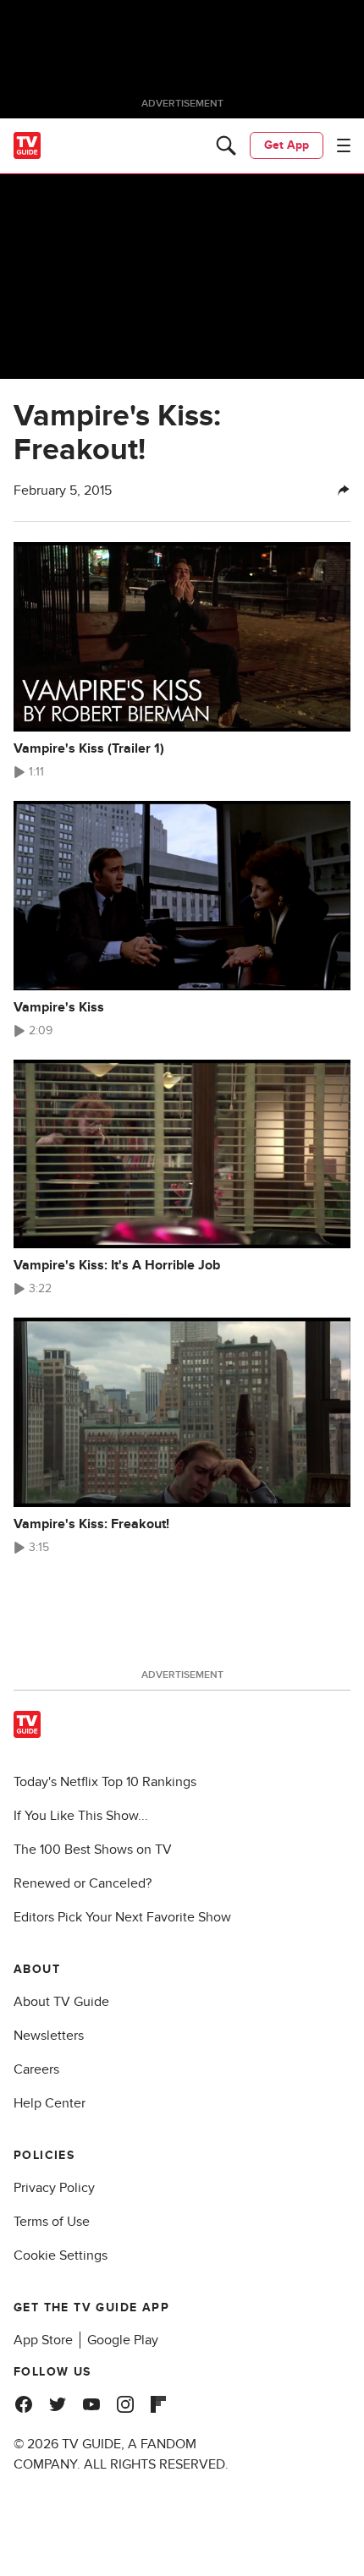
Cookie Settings (61, 2255)
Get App (287, 145)
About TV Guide (61, 2002)
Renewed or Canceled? (83, 1883)
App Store (43, 2340)
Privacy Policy (54, 2188)
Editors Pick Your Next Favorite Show (122, 1917)
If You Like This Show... (81, 1816)
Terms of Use (52, 2222)
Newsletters (49, 2036)
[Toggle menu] (344, 145)
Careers (36, 2069)
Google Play (123, 2340)
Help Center (50, 2103)
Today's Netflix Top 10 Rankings (105, 1782)
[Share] (344, 491)
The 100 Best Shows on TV (93, 1850)
